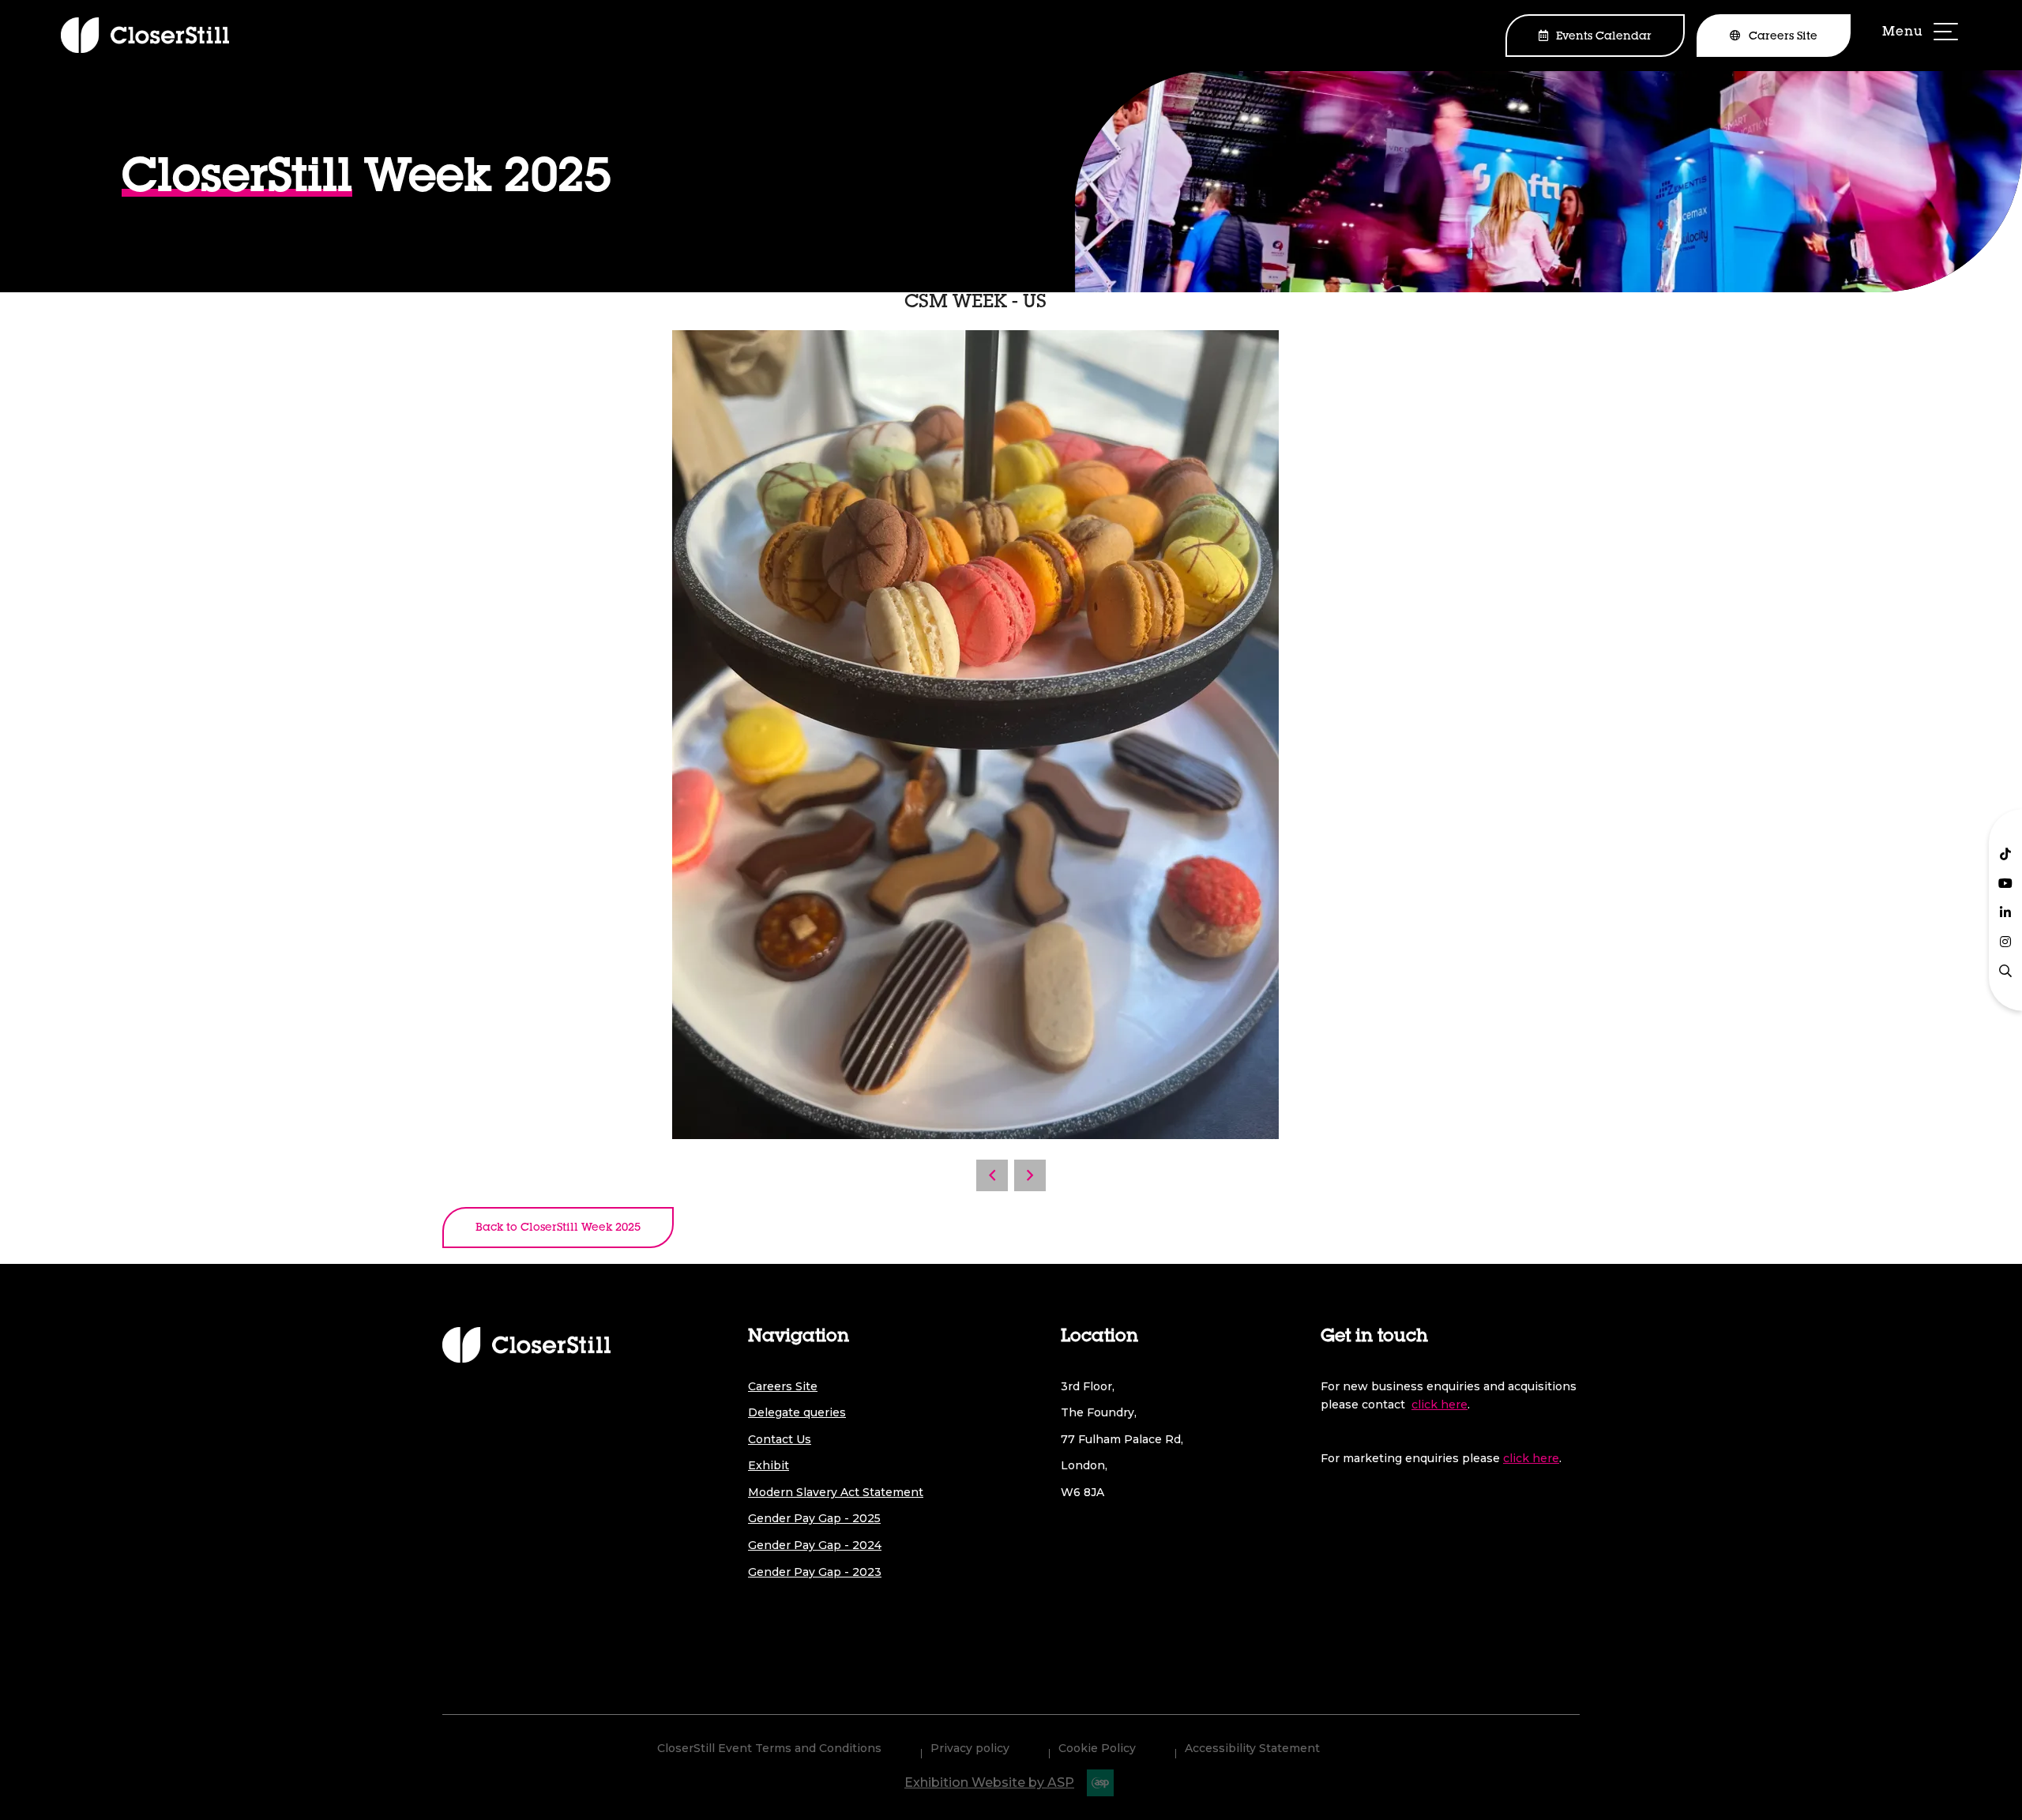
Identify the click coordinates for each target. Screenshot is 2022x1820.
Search (2005, 971)
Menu (1922, 34)
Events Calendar (1604, 37)
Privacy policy (970, 1748)
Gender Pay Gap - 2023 (815, 1572)
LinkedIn (2005, 912)
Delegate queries (797, 1412)
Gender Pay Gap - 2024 (815, 1545)
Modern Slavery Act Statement (836, 1492)
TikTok (2005, 854)
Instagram (2005, 942)
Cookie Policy (1097, 1748)
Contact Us (780, 1439)
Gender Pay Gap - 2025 (814, 1518)
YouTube (2005, 883)
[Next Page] (1030, 1175)
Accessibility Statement (1252, 1748)
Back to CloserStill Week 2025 (558, 1228)
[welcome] (145, 35)
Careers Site (1783, 37)
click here (1439, 1404)
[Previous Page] (992, 1175)
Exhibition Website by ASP (989, 1782)
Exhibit (769, 1465)
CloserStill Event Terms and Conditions (769, 1748)
